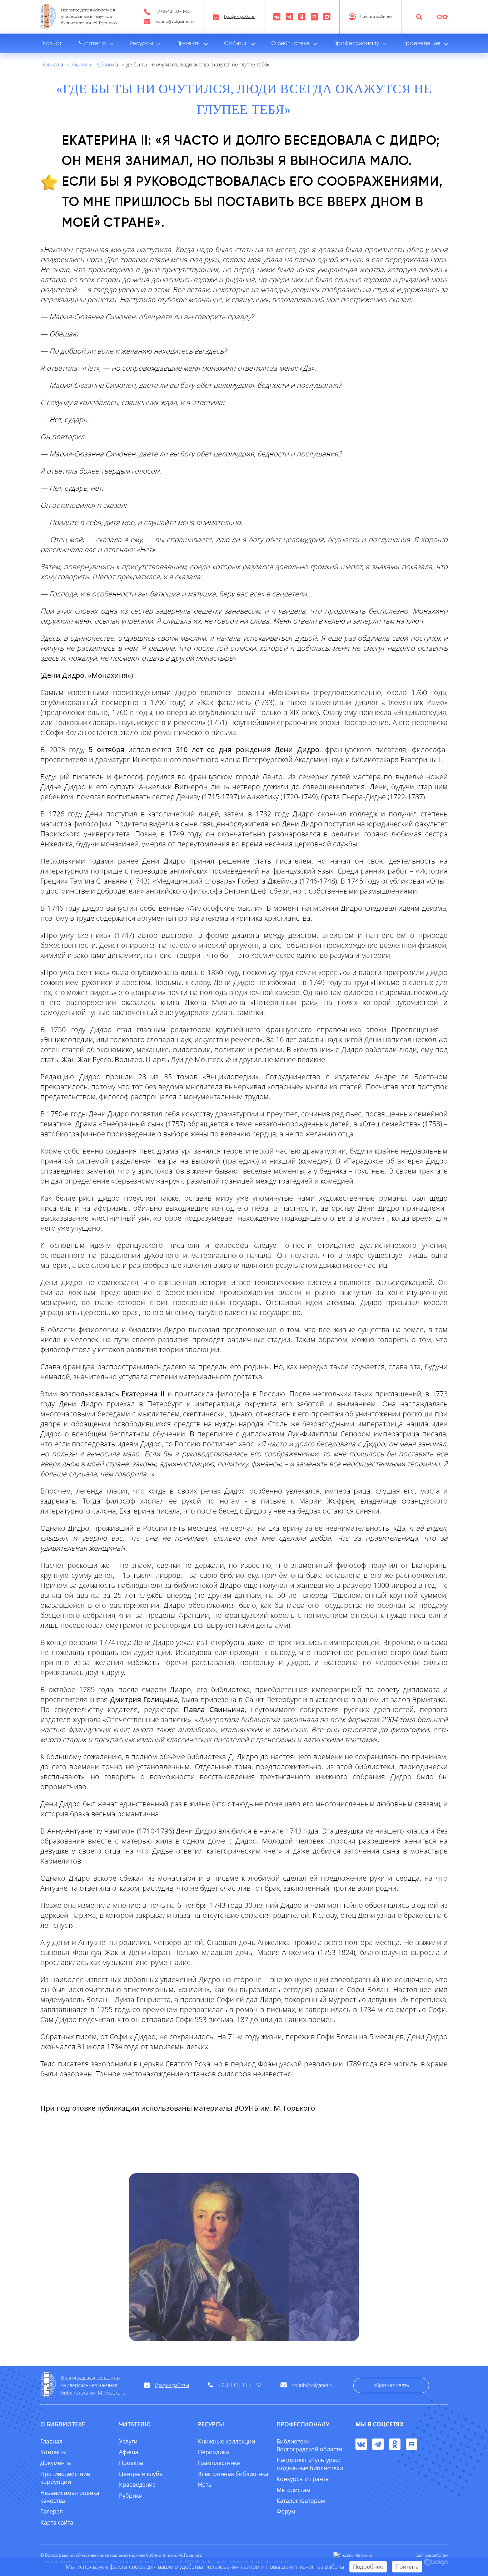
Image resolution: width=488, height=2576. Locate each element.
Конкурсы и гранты (303, 2479)
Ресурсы (141, 44)
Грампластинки (219, 2463)
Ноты (205, 2485)
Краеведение (422, 44)
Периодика (213, 2452)
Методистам (293, 2490)
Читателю (93, 44)
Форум (286, 2511)
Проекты (188, 44)
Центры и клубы (141, 2474)
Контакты (53, 2452)
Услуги (128, 2441)
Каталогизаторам (301, 2501)
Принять (407, 2567)
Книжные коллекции (226, 2441)
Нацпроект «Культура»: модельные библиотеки (310, 2464)
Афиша (129, 2452)
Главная (51, 44)
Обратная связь (391, 2385)
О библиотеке (290, 44)
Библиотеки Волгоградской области (309, 2445)
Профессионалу (356, 44)
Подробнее (368, 2567)
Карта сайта (57, 2522)
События (236, 44)
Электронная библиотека (233, 2474)
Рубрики (131, 2496)
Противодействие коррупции (65, 2478)
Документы (56, 2463)
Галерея (52, 2511)
